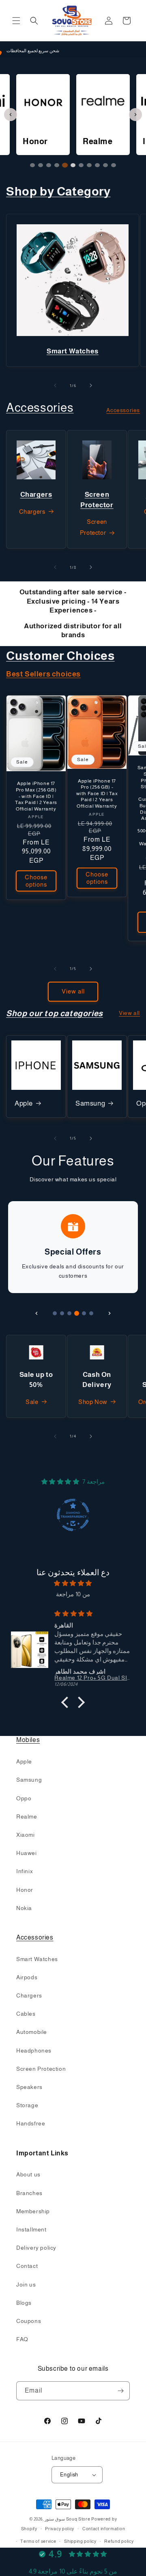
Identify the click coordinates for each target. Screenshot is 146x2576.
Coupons (29, 2321)
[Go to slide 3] (49, 165)
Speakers (29, 2087)
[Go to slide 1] (32, 165)
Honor (25, 1890)
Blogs (24, 2303)
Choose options (36, 881)
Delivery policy (36, 2248)
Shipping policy (80, 2541)
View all (73, 991)
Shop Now (93, 1402)
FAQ (22, 2339)
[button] (16, 21)
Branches (29, 2193)
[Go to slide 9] (97, 165)
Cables (26, 2014)
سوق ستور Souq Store (68, 2519)
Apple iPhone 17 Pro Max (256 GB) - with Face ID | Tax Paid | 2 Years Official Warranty (36, 796)
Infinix (25, 1871)
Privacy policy (60, 2529)
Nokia (24, 1908)
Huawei (27, 1853)
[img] (73, 1583)
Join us (26, 2285)
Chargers (32, 512)
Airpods (27, 1977)
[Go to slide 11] (114, 165)
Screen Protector (93, 527)
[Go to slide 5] (65, 165)
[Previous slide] (11, 115)
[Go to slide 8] (89, 165)
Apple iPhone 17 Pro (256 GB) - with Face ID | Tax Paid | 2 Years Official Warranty (97, 793)
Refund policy (119, 2541)
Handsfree (31, 2123)
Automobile (32, 2032)
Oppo (24, 1798)
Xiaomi (26, 1835)
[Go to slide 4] (57, 165)
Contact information (104, 2529)
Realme (27, 1817)
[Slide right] (91, 385)
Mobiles (28, 1740)
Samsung (90, 1103)
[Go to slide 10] (105, 165)
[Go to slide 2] (41, 165)
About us (28, 2174)
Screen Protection (41, 2069)
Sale (32, 1402)
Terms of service (38, 2541)
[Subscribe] (120, 2391)
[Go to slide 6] (73, 165)
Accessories (40, 407)
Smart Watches (37, 1959)
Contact (27, 2266)
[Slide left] (55, 385)
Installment (31, 2229)
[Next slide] (135, 115)
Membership (33, 2211)
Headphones (34, 2051)
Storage (27, 2105)
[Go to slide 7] (81, 165)
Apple (24, 1103)
